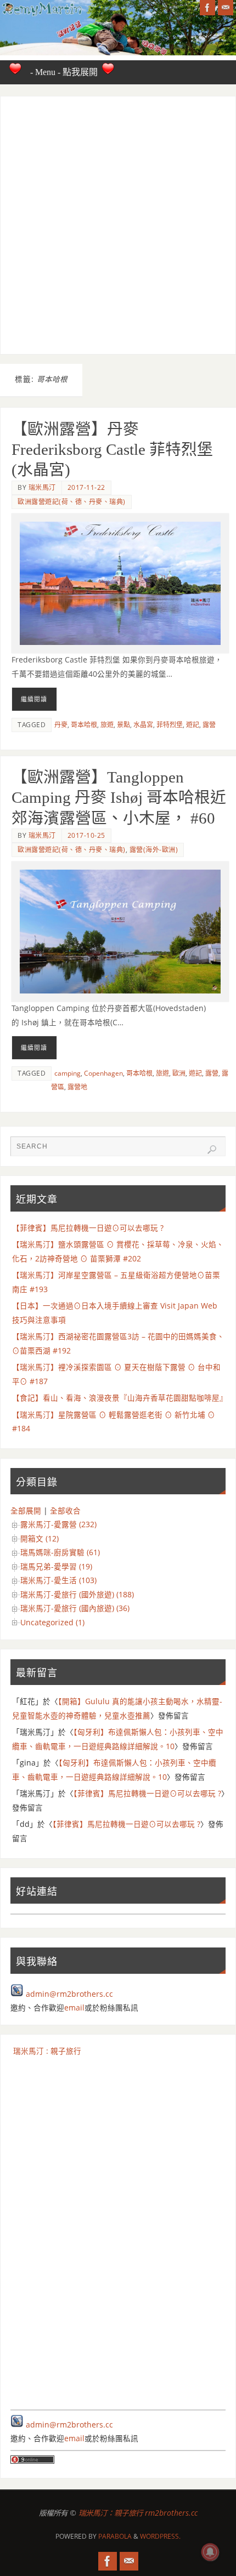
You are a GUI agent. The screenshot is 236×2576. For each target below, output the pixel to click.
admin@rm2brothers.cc (69, 1994)
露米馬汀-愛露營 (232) (58, 1524)
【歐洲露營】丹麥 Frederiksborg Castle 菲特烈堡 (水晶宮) (112, 450)
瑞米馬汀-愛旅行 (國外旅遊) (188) (77, 1595)
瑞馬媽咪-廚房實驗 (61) (60, 1552)
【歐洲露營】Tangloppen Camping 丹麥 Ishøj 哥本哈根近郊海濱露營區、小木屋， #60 (119, 798)
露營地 (77, 1087)
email (74, 2008)
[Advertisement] (118, 225)
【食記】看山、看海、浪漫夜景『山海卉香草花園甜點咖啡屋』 (120, 1398)
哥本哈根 (84, 725)
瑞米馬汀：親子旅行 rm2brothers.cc (138, 2513)
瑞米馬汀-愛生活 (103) (58, 1580)
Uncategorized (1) (52, 1623)
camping (68, 1073)
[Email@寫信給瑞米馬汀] (226, 8)
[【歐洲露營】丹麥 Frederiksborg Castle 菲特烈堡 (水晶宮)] (120, 583)
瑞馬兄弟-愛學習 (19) (56, 1567)
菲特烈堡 (170, 725)
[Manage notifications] (210, 2552)
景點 (123, 725)
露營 (209, 725)
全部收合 (65, 1511)
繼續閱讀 (34, 699)
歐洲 (179, 1073)
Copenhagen (103, 1073)
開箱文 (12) (40, 1539)
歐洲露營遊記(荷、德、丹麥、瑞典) (72, 502)
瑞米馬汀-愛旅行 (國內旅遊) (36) (75, 1608)
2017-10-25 (86, 835)
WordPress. (160, 2536)
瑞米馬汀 (42, 487)
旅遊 (107, 725)
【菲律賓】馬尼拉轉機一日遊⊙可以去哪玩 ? (88, 1228)
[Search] (212, 1150)
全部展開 (26, 1511)
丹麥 (61, 725)
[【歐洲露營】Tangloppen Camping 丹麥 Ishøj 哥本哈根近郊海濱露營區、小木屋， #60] (120, 932)
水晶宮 (143, 725)
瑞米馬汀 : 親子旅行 (47, 2051)
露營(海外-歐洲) (154, 850)
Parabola (115, 2536)
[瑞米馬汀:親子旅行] (207, 8)
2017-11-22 (86, 487)
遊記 (193, 725)
